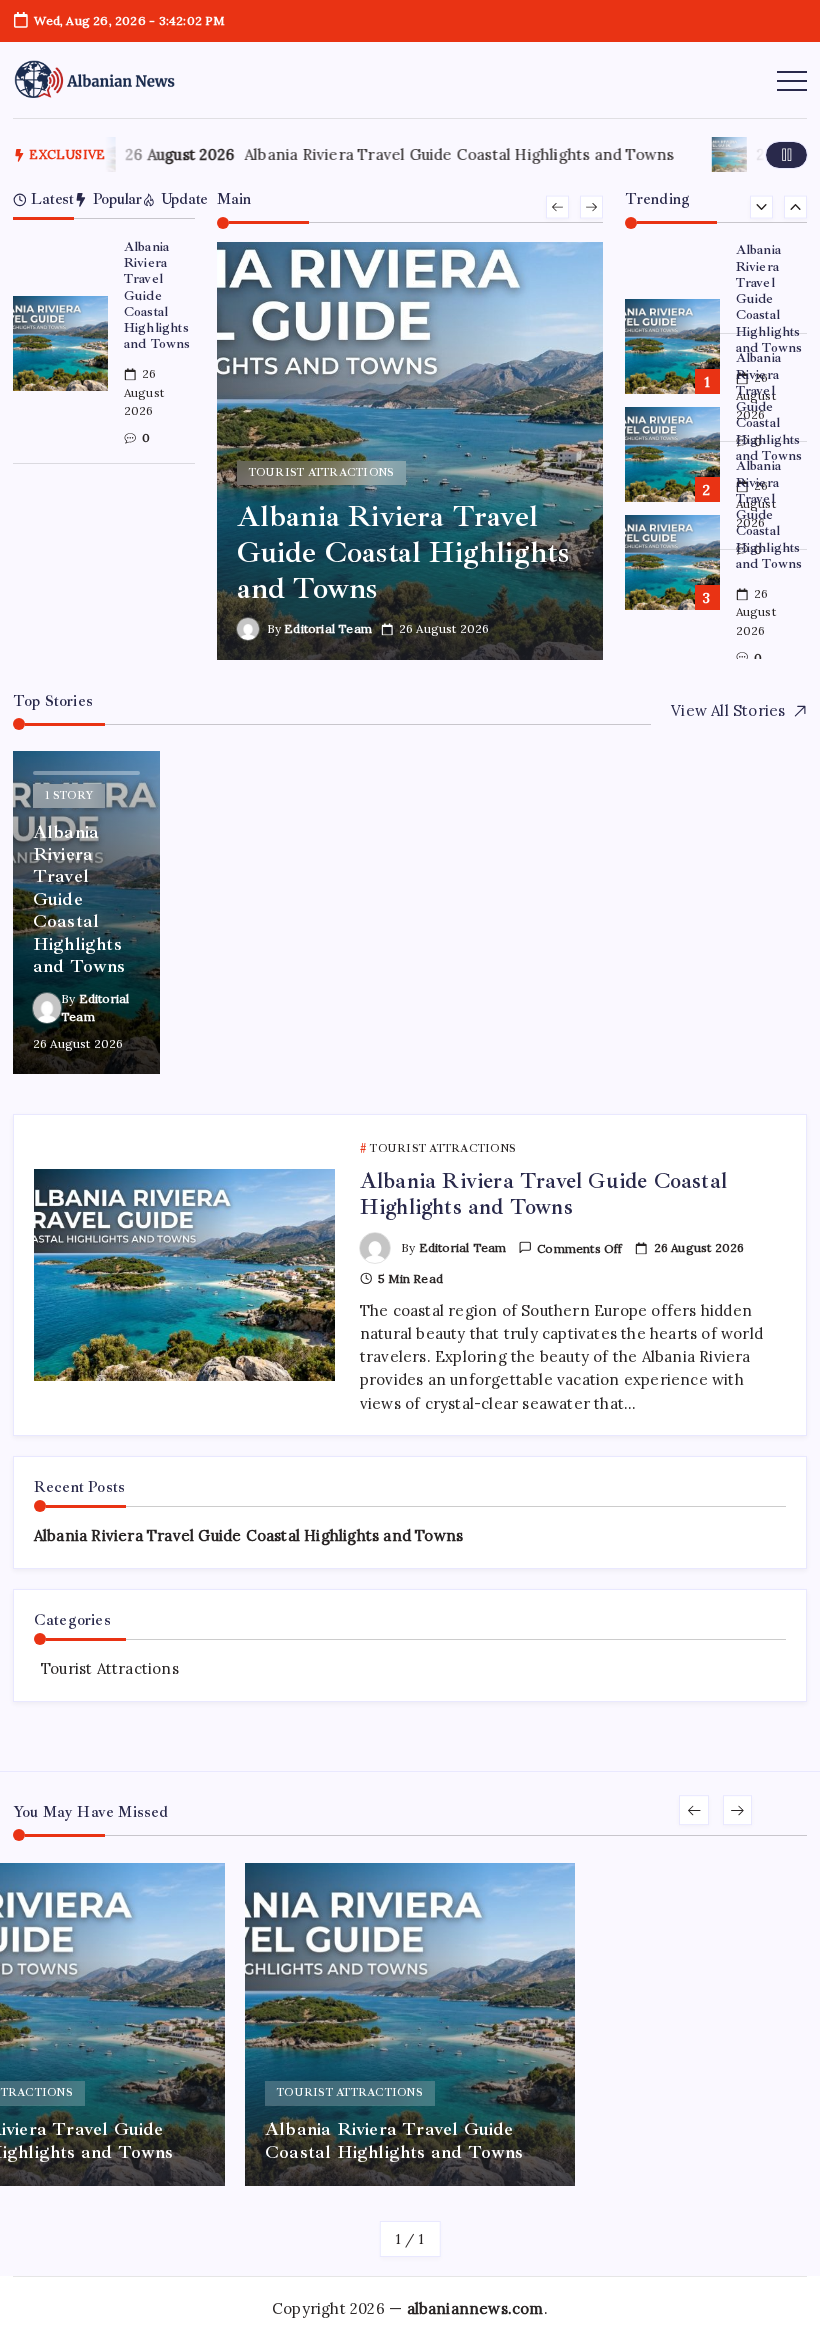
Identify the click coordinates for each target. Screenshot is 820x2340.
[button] (787, 154)
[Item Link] (60, 343)
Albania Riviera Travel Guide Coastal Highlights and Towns (456, 154)
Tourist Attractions (110, 1668)
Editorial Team (328, 628)
